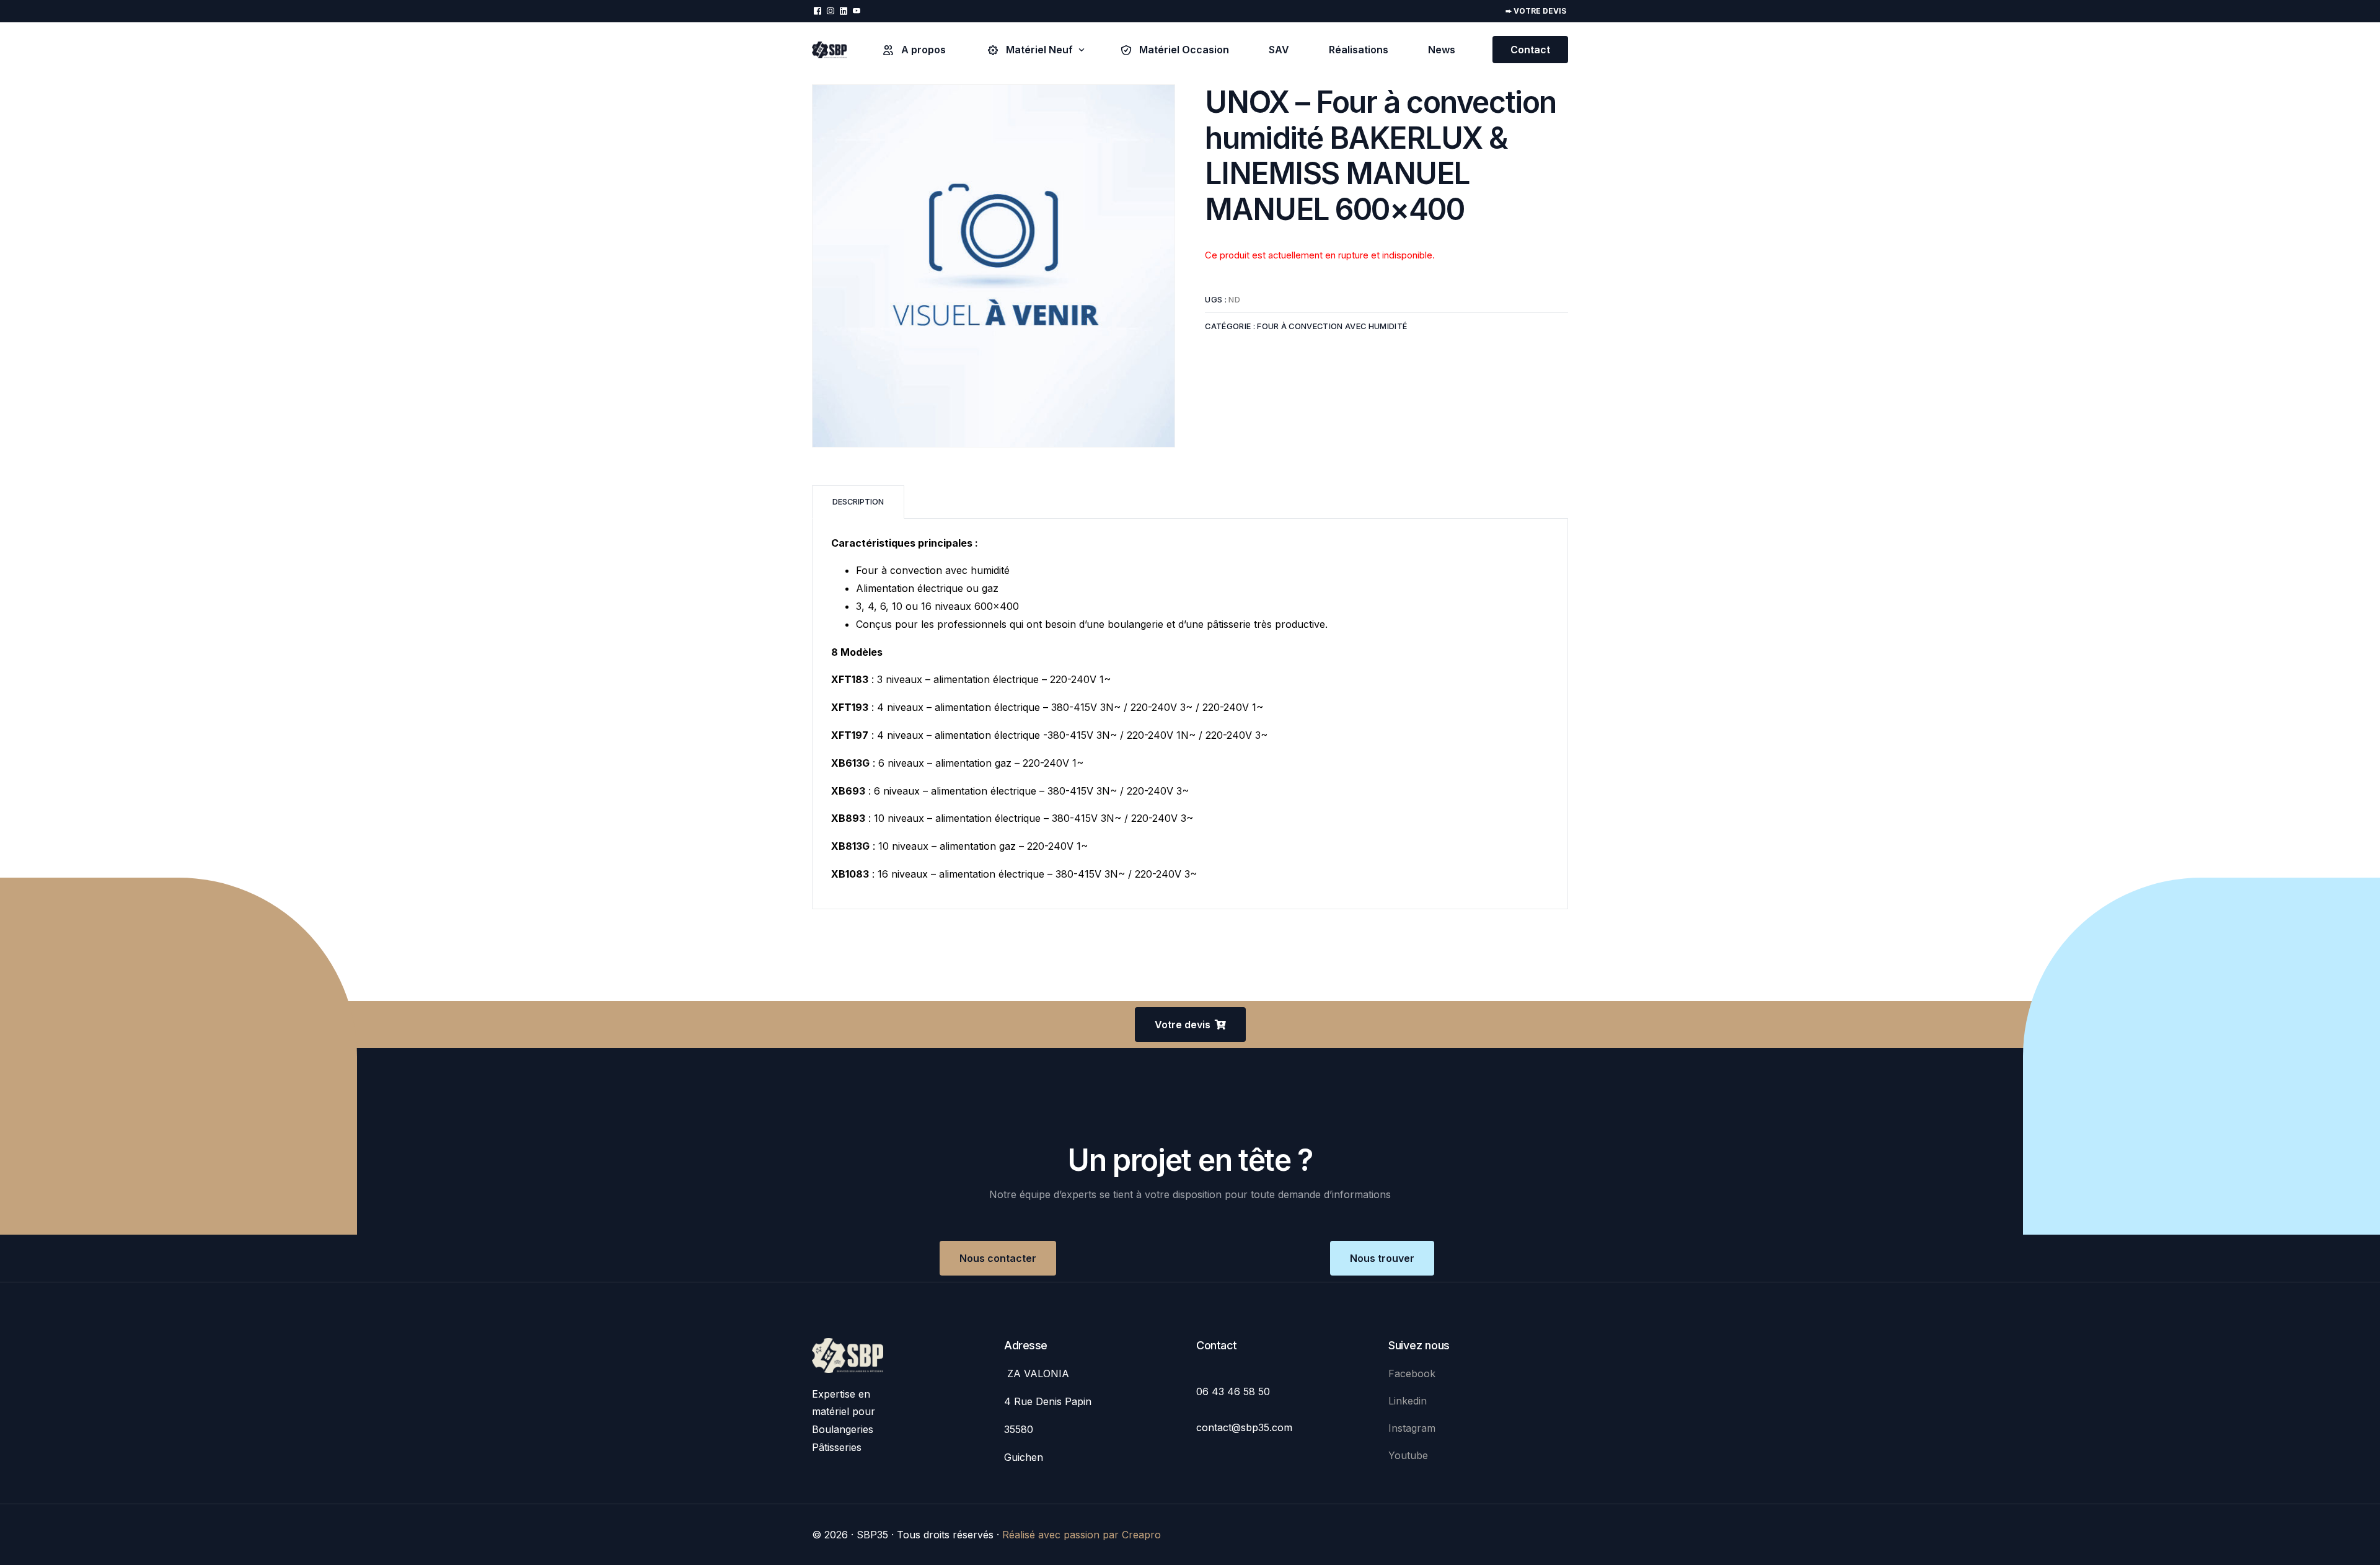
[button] (1190, 1025)
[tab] (858, 502)
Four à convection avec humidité (1332, 326)
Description (858, 502)
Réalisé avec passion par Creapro (1082, 1535)
